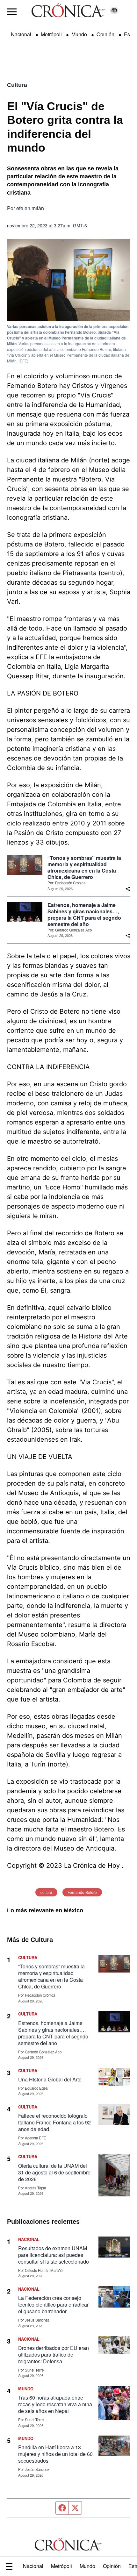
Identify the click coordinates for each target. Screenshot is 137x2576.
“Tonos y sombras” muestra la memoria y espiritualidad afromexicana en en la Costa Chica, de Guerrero (84, 867)
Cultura (17, 85)
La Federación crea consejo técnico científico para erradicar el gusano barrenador (53, 2305)
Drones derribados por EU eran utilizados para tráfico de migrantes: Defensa (54, 2355)
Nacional (33, 2566)
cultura (46, 1892)
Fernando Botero (82, 1892)
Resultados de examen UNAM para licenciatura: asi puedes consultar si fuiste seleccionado (54, 2255)
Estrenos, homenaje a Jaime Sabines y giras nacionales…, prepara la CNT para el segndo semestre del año (84, 915)
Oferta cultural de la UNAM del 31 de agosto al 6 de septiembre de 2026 (54, 2172)
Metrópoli (61, 2566)
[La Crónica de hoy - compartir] (128, 889)
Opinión (112, 2566)
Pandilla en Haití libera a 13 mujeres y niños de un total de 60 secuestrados (55, 2454)
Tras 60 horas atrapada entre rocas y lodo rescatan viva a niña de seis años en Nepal (55, 2404)
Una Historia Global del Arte (50, 2079)
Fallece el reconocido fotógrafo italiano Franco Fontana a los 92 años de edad (54, 2122)
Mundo (87, 2566)
